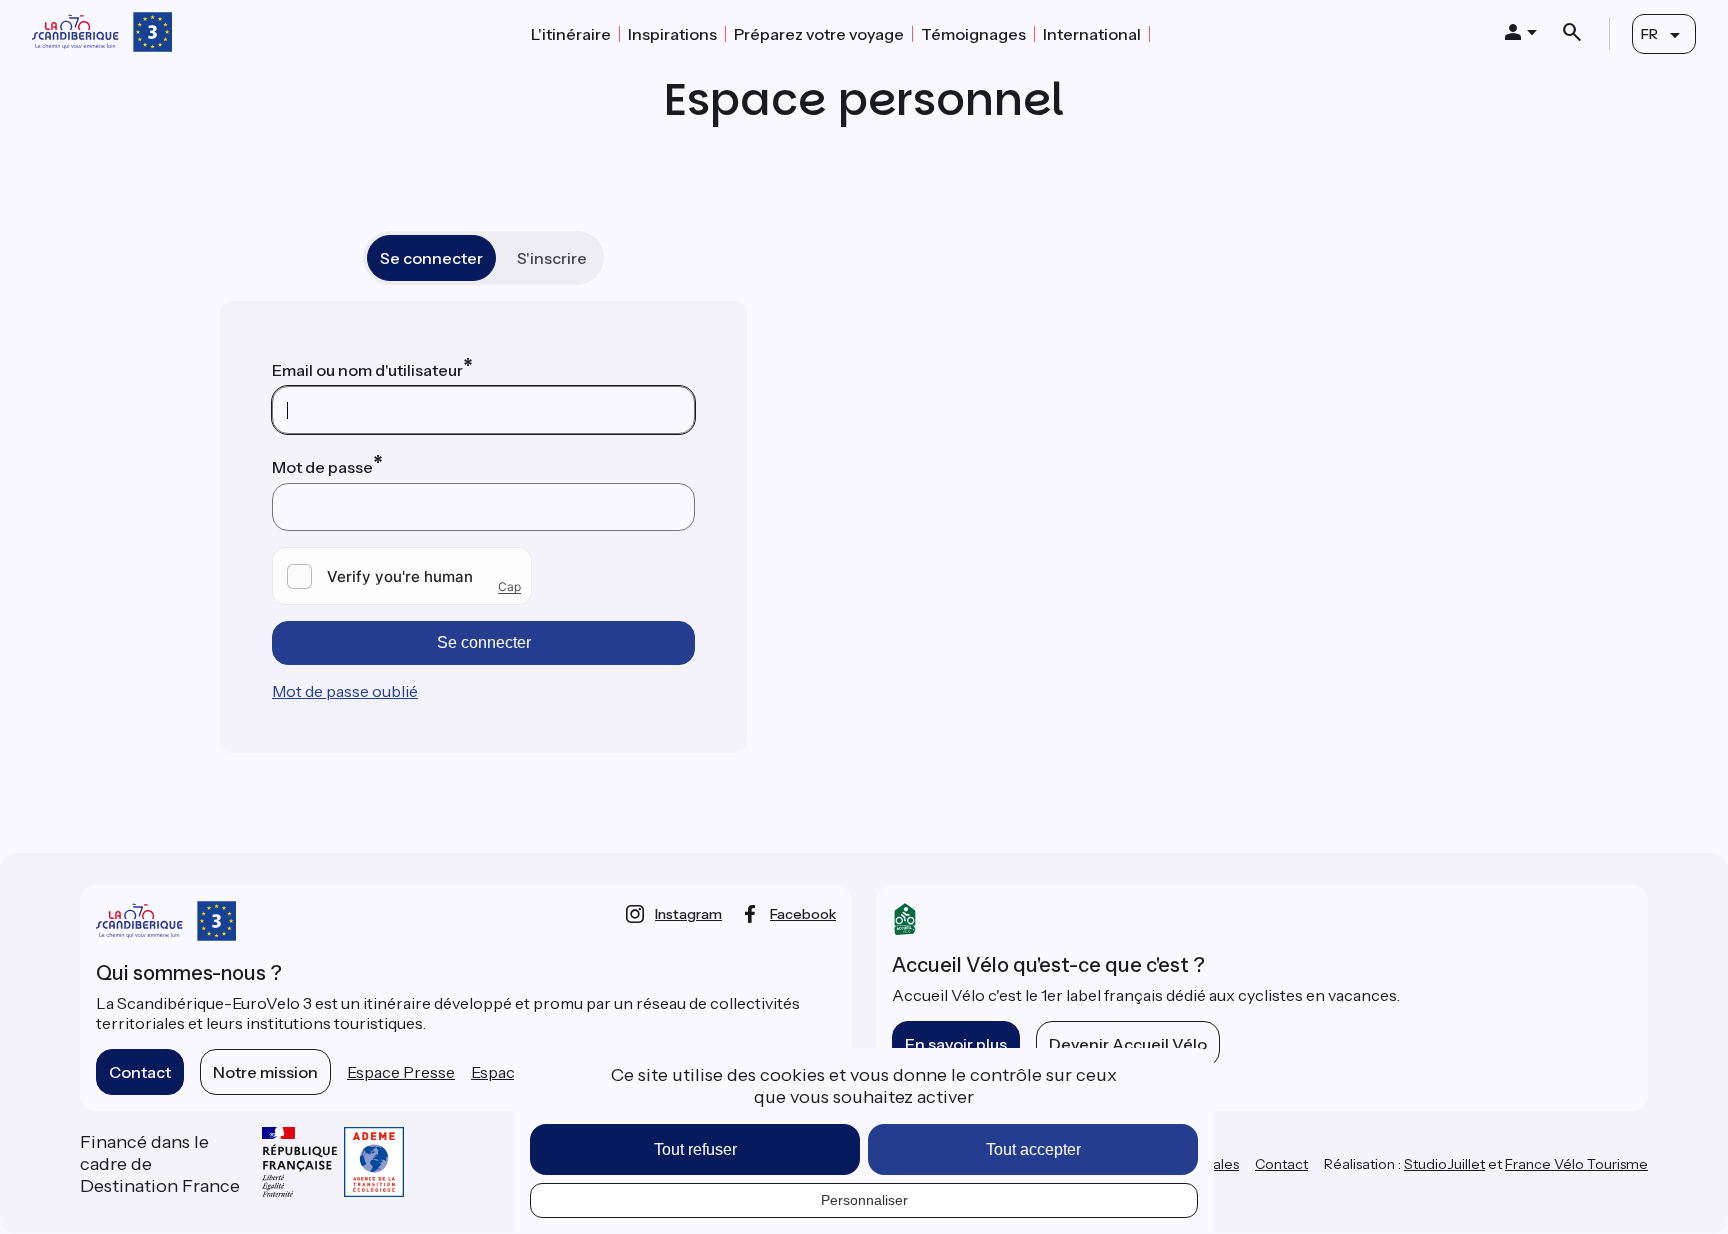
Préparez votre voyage (819, 34)
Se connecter (431, 258)
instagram (688, 914)
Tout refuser (695, 1149)
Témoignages (973, 34)
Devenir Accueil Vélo (1128, 1044)
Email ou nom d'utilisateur (367, 370)
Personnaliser (864, 1200)
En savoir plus (956, 1044)
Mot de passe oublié (345, 691)
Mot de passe (322, 467)
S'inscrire (552, 258)
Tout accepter (1033, 1149)
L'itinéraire (571, 34)
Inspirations (672, 34)
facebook (803, 914)
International (1092, 34)
